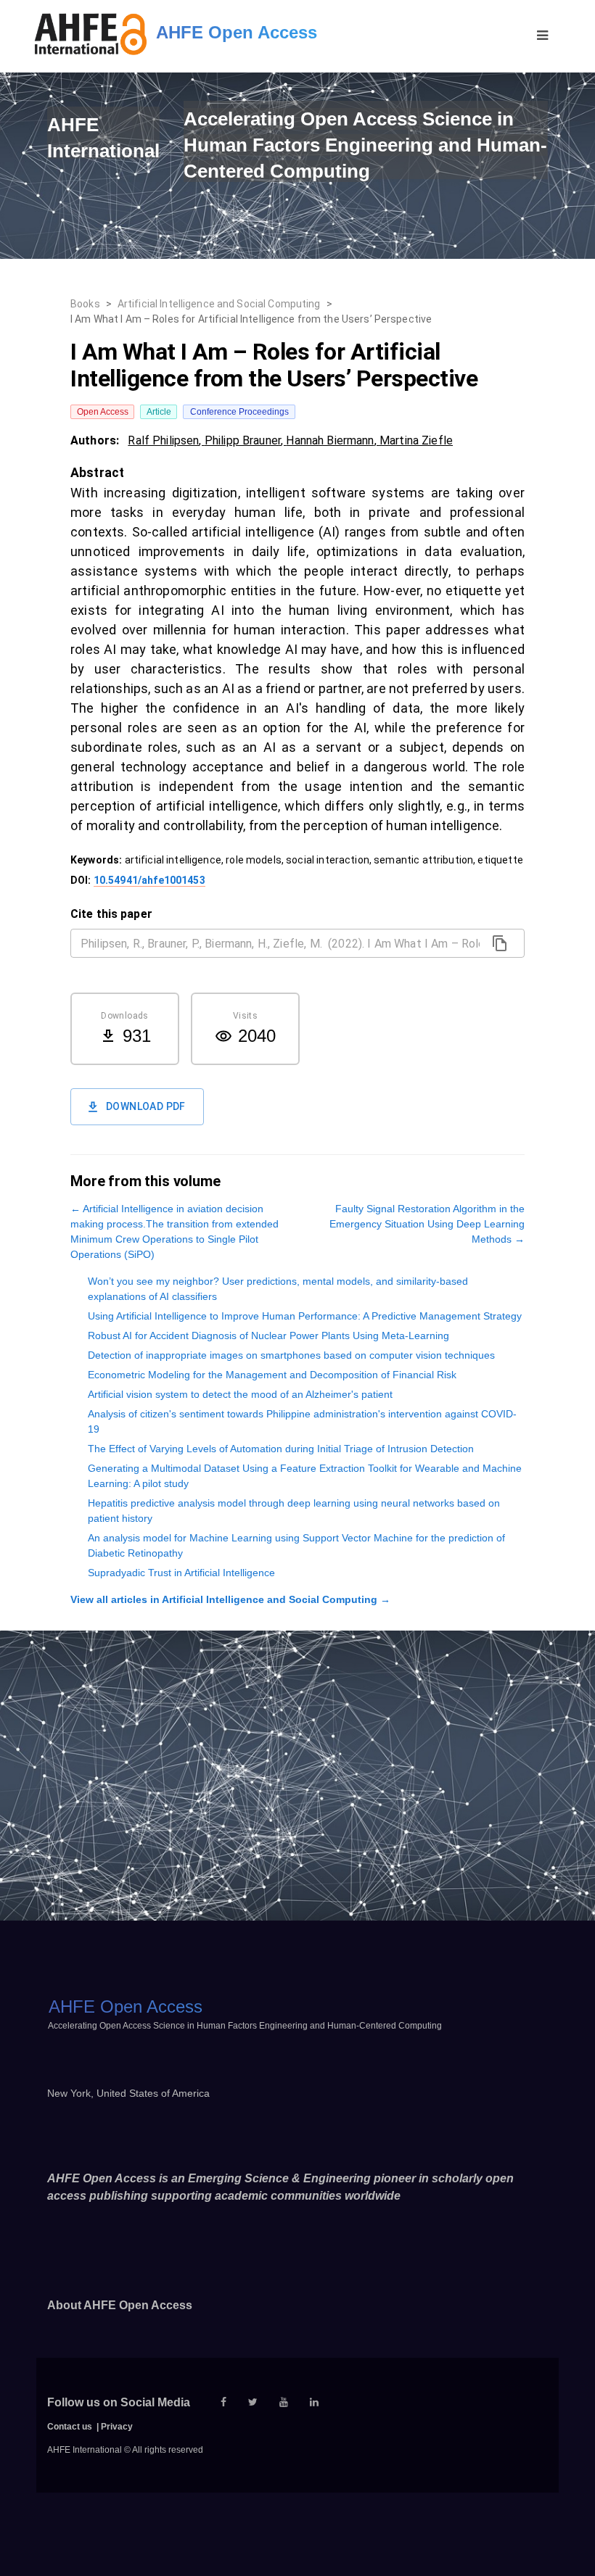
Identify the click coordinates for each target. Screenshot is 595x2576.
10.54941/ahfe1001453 (149, 880)
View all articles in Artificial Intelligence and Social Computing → (230, 1599)
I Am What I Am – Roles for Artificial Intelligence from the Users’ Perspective (251, 319)
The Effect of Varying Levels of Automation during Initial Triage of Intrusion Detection (281, 1449)
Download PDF (146, 1106)
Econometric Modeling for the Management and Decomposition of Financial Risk (272, 1375)
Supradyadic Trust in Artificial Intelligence (181, 1573)
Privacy (117, 2427)
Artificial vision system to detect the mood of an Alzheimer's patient (240, 1394)
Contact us (70, 2427)
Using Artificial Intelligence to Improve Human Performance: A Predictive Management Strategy (305, 1316)
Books (85, 304)
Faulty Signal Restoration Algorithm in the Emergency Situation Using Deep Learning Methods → (427, 1224)
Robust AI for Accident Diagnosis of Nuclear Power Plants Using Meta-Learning (268, 1335)
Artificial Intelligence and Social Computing (219, 304)
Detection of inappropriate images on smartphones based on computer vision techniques (291, 1355)
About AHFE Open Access (120, 2305)
